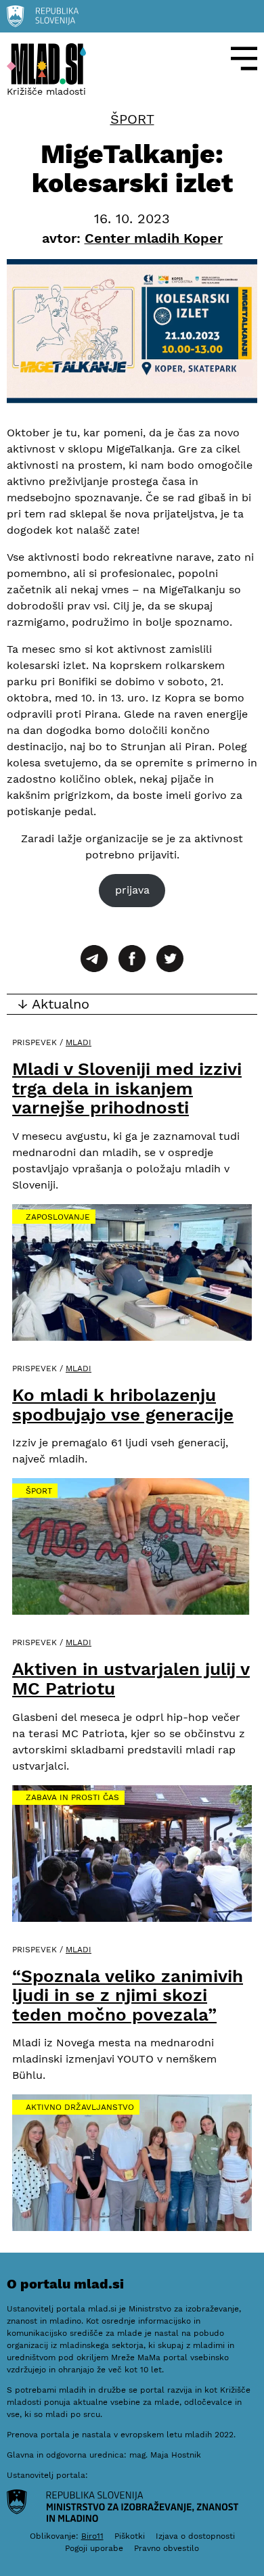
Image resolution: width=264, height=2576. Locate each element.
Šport (132, 119)
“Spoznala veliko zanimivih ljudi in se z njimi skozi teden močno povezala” (128, 1995)
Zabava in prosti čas (72, 1797)
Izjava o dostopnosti (195, 2536)
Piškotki (130, 2536)
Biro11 (92, 2536)
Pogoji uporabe (94, 2548)
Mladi (79, 1042)
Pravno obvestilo (167, 2548)
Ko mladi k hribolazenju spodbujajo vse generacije (123, 1405)
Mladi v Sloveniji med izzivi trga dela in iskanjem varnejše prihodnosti (127, 1088)
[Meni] (244, 59)
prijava (132, 890)
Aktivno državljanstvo (80, 2107)
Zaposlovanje (58, 1217)
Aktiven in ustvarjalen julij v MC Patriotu (131, 1679)
